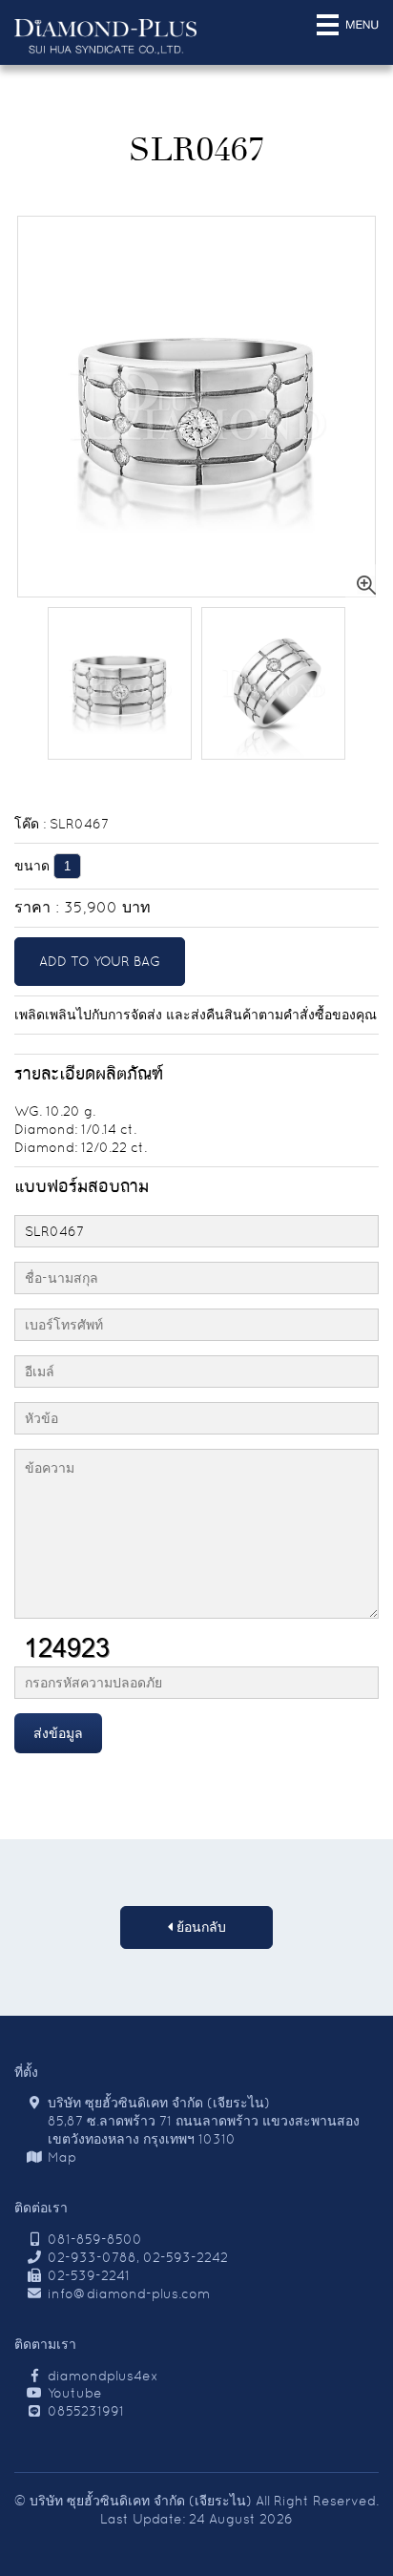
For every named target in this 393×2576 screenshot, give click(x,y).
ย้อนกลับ (199, 1927)
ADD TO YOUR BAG (100, 961)
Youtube (75, 2393)
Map (62, 2157)
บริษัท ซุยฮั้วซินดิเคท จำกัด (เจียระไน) (141, 2501)
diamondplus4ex (103, 2376)
